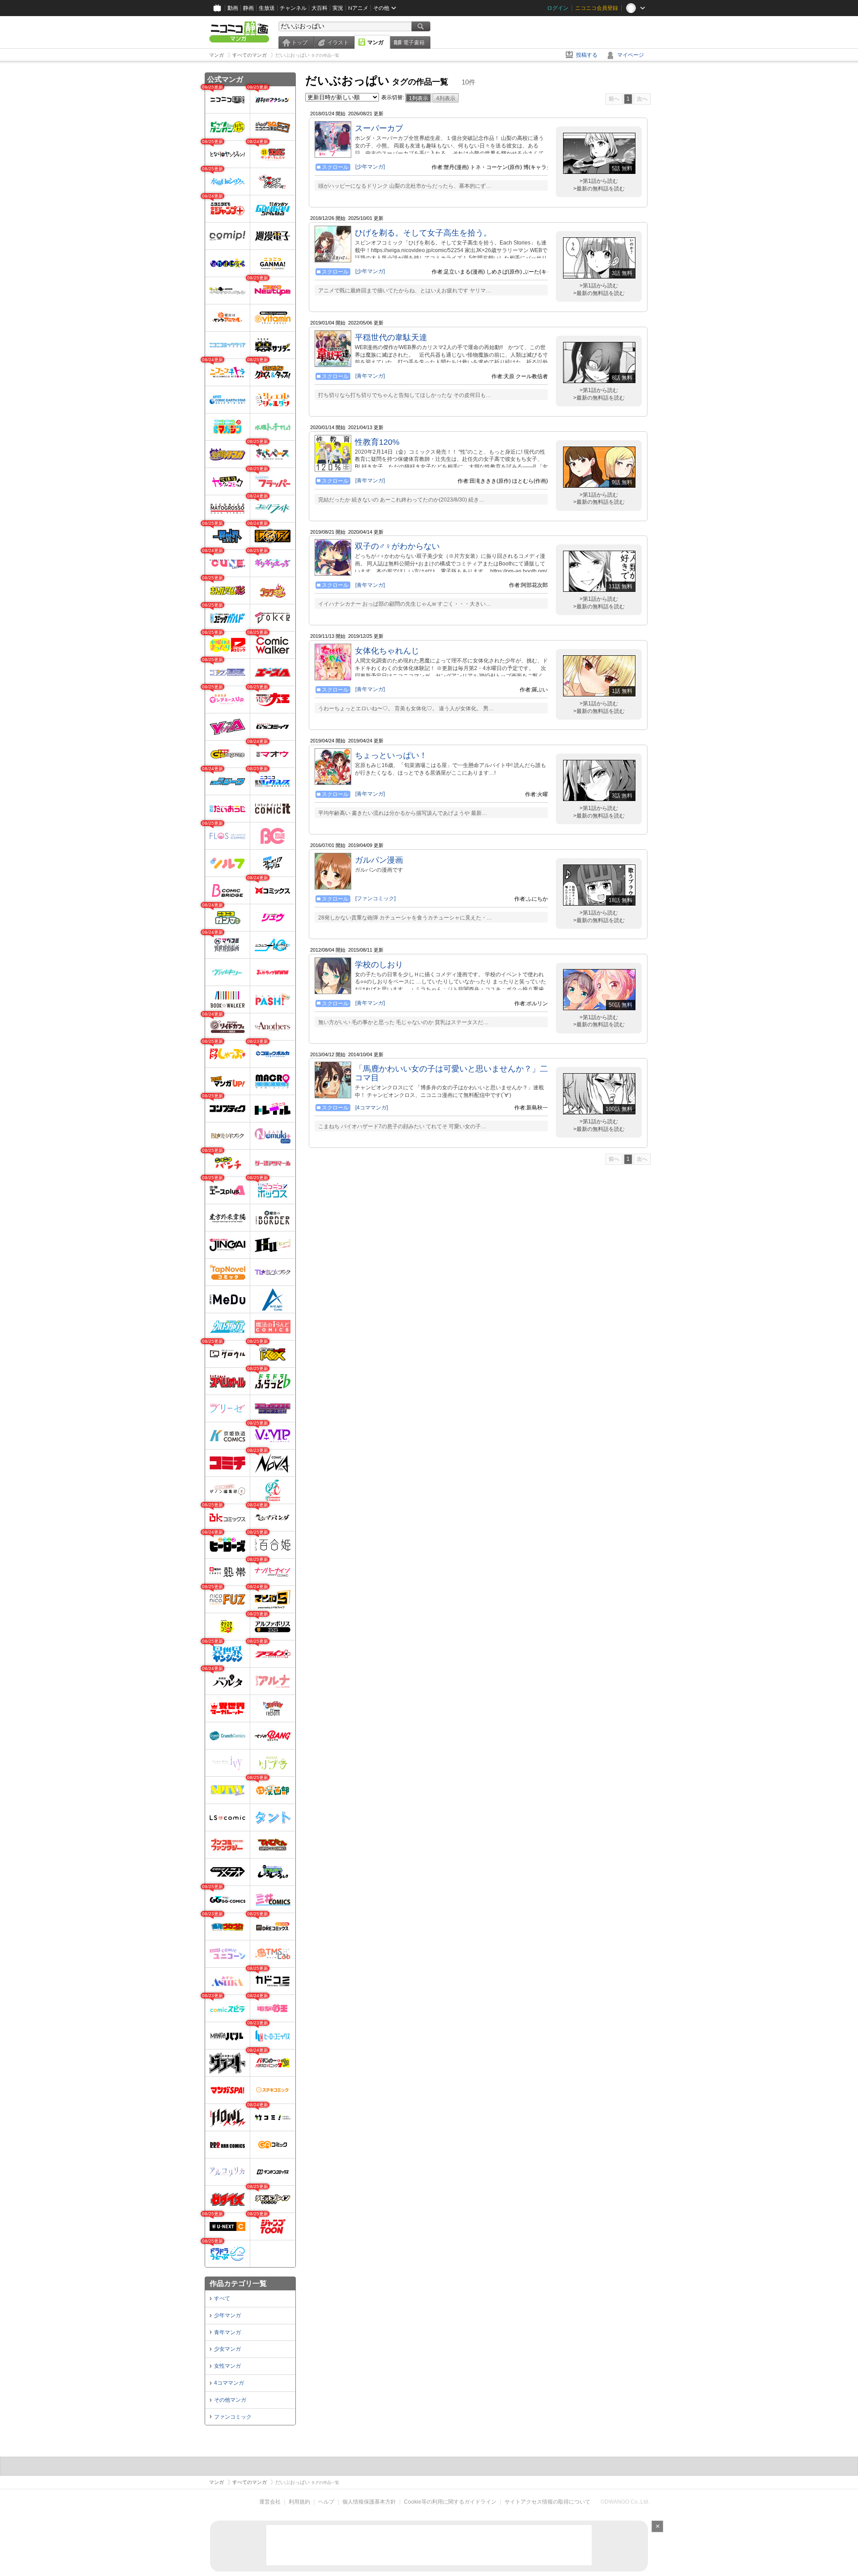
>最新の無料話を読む (599, 189)
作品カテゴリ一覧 (238, 2283)
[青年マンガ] (370, 376)
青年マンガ (227, 2332)
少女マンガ (227, 2349)
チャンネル (293, 8)
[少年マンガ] (370, 167)
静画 (248, 8)
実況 (338, 8)
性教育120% (377, 442)
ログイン (558, 8)
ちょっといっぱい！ (391, 755)
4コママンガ (229, 2383)
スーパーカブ (379, 128)
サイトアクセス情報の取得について (547, 2502)
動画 (233, 8)
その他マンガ (230, 2400)
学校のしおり (379, 965)
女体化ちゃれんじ (387, 651)
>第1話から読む (599, 181)
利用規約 (299, 2502)
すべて (222, 2298)
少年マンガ (227, 2315)
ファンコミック (233, 2417)
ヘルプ (326, 2502)
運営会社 (270, 2502)
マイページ (631, 55)
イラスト (338, 42)
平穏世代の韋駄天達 (391, 337)
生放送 (267, 8)
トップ (299, 42)
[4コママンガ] (372, 1108)
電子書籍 (414, 42)
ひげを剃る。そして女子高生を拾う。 (423, 233)
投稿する (587, 55)
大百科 (320, 8)
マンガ (375, 42)
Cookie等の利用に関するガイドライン (450, 2502)
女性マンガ (227, 2366)
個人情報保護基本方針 (369, 2502)
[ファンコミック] (375, 898)
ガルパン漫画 (379, 860)
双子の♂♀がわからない (397, 546)
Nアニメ (358, 8)
